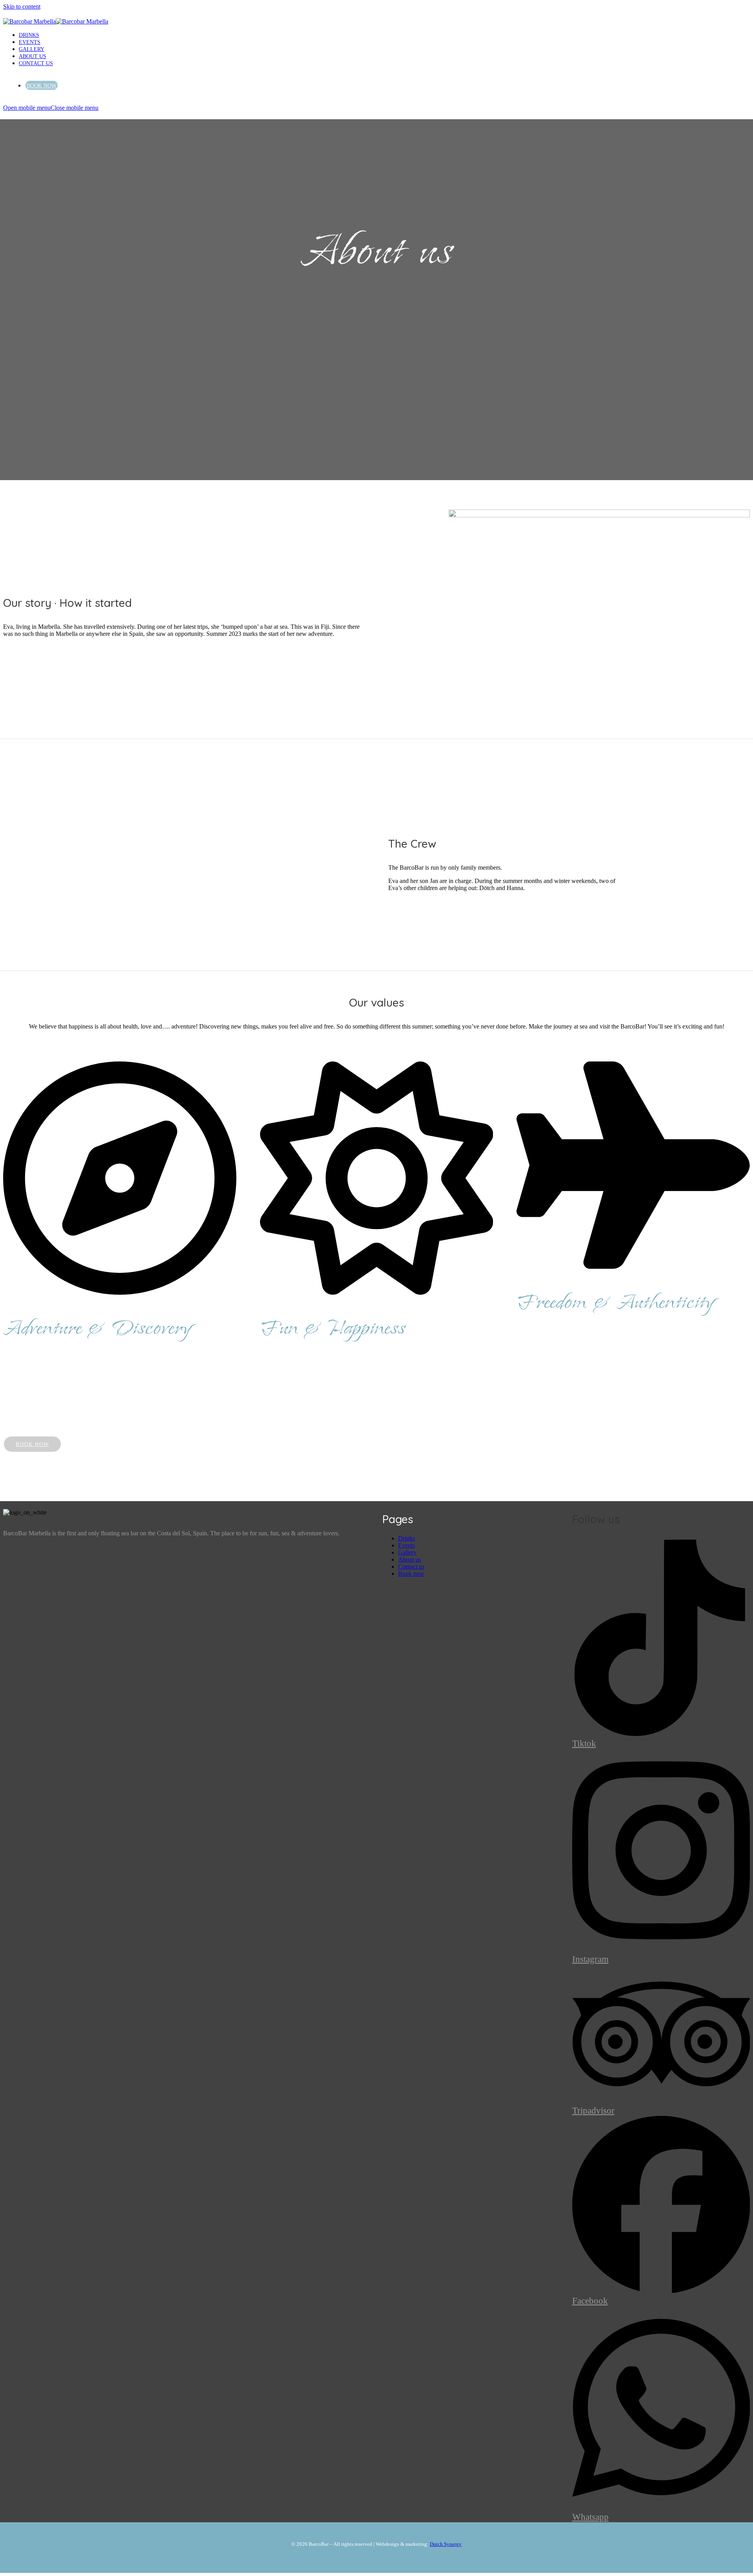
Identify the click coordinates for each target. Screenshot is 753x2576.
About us (409, 1559)
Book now (411, 1574)
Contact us (411, 1567)
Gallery (407, 1552)
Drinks (407, 1538)
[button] (51, 108)
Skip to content (22, 6)
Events (407, 1545)
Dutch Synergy (446, 2544)
